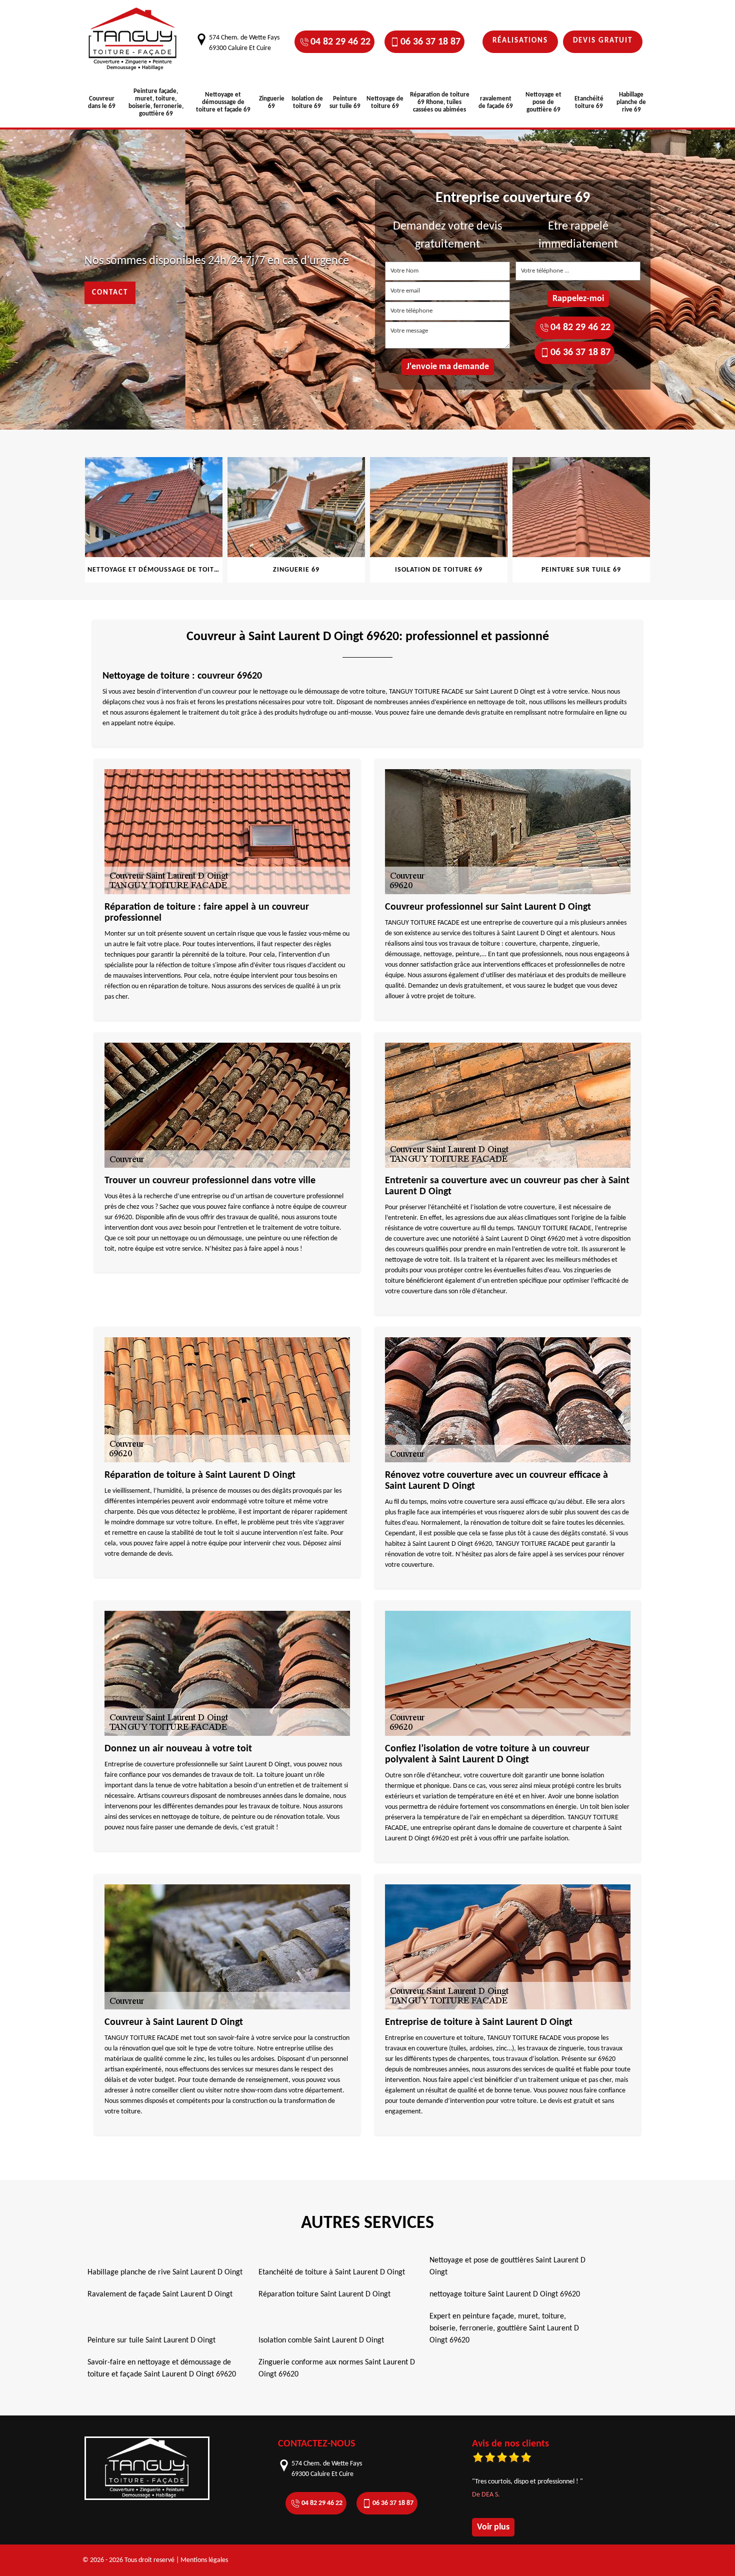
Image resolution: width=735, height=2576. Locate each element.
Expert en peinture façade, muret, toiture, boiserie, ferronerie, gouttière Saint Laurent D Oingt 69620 (504, 2328)
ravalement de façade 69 (496, 103)
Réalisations (520, 41)
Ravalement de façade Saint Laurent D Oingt (160, 2294)
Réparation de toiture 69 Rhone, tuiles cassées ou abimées (440, 102)
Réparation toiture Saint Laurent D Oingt (324, 2294)
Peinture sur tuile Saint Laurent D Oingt (151, 2340)
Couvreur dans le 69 (102, 103)
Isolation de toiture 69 (307, 103)
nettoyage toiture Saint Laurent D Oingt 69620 (505, 2294)
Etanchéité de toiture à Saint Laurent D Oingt (332, 2272)
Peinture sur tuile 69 (345, 103)
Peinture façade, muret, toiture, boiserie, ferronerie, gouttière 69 (156, 103)
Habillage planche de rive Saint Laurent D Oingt (165, 2272)
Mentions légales (204, 2560)
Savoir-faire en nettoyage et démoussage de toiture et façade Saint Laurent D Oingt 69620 (162, 2368)
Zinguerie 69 (272, 103)
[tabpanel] (154, 520)
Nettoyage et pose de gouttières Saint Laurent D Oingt (507, 2266)
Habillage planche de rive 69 (631, 102)
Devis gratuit (603, 41)
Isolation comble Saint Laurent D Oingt (321, 2340)
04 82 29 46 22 (340, 42)
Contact (110, 293)
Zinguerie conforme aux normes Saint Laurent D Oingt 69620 (337, 2368)
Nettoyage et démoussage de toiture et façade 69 (223, 102)
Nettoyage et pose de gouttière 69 (543, 102)
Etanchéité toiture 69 (589, 103)
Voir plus (493, 2527)
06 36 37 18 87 (430, 42)
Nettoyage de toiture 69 (385, 103)
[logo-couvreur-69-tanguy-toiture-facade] (132, 39)
